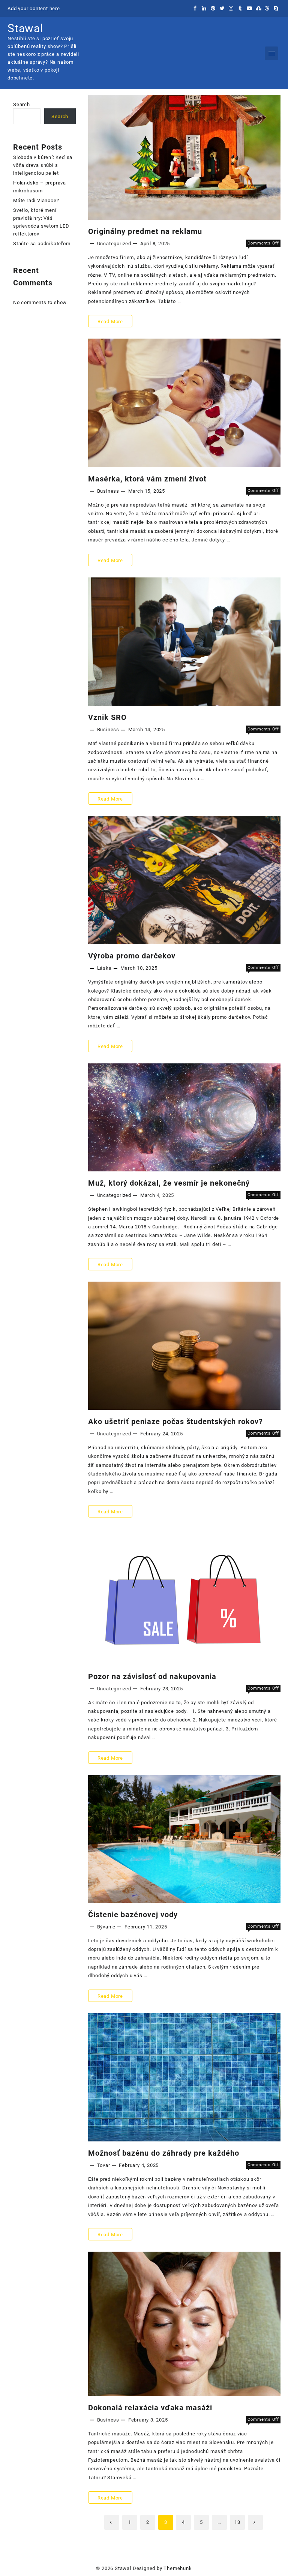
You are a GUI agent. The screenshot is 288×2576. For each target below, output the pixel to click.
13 (237, 2522)
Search (22, 104)
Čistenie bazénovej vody (133, 1915)
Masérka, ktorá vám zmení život (147, 479)
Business (108, 491)
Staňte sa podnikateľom (42, 244)
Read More (110, 323)
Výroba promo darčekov (132, 956)
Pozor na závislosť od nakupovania (152, 1676)
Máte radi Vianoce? (36, 200)
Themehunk (178, 2568)
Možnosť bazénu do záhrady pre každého (164, 2153)
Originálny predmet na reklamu (145, 231)
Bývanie (106, 1927)
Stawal (25, 28)
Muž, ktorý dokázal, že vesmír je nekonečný (169, 1183)
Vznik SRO (107, 717)
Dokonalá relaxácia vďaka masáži (150, 2408)
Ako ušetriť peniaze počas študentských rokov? (175, 1421)
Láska (104, 968)
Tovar (104, 2165)
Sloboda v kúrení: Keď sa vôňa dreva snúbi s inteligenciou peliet (43, 165)
